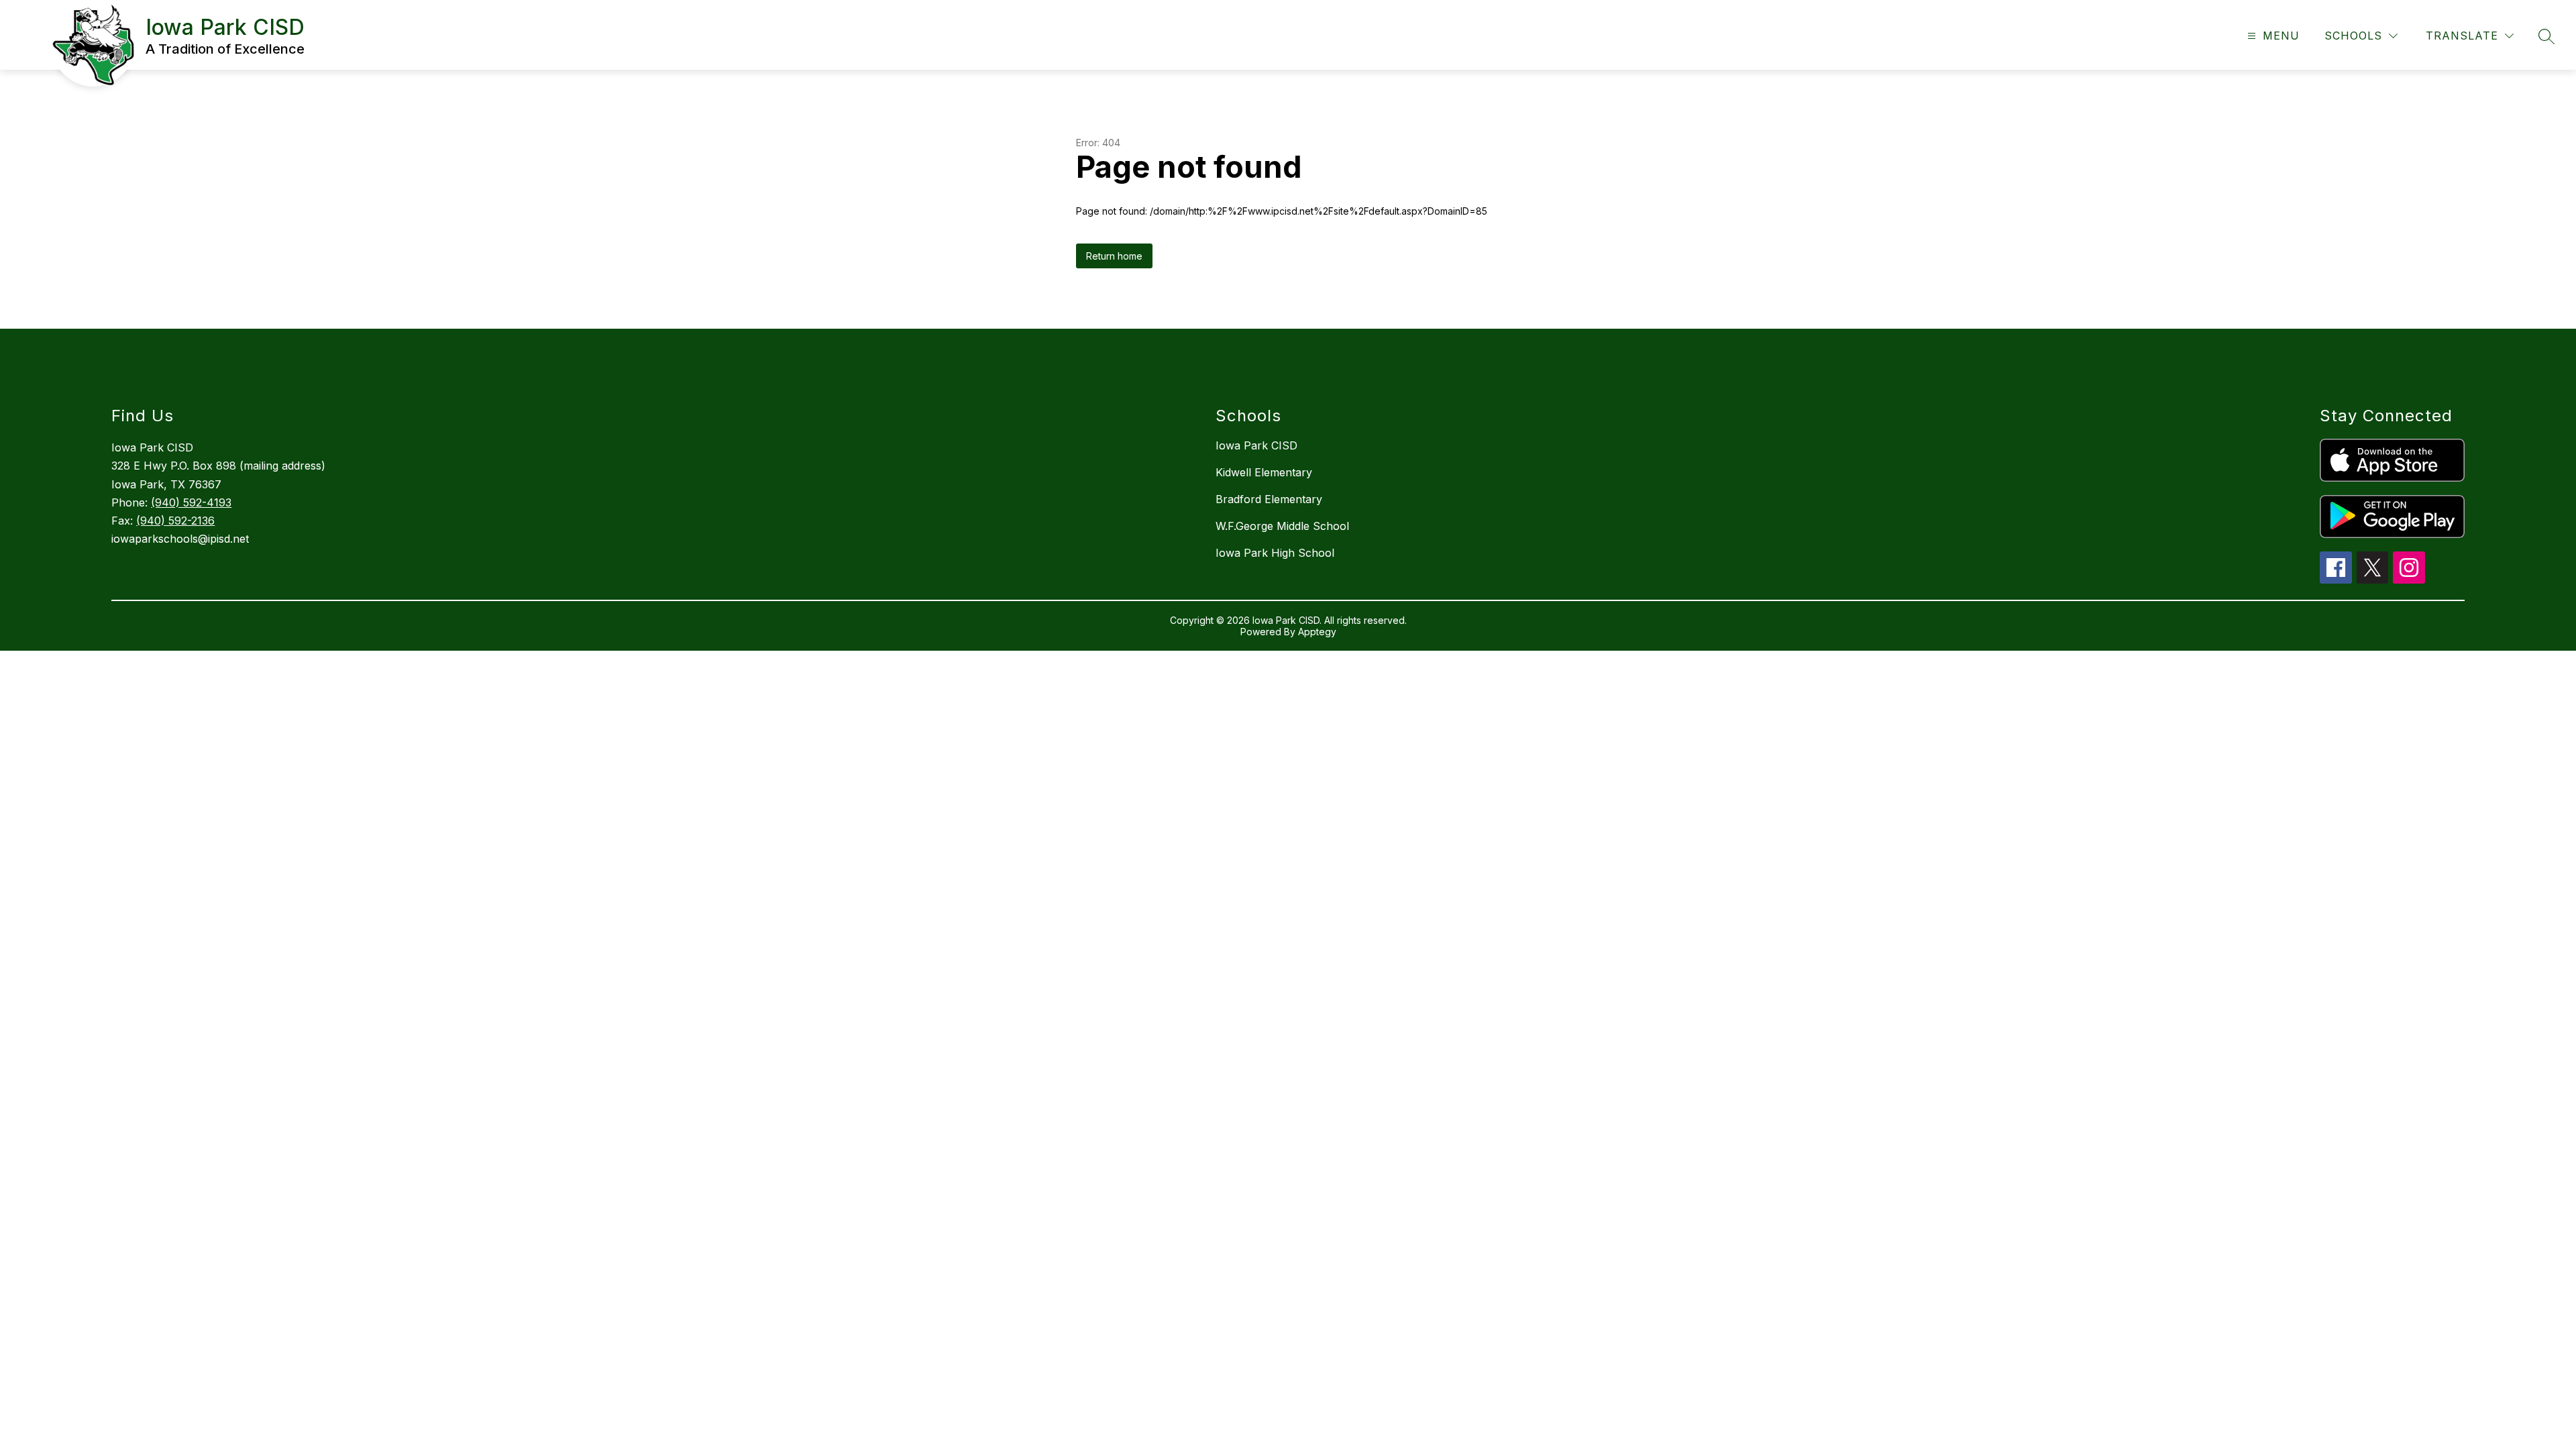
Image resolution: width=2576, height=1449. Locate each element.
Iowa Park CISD (1256, 445)
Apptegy (1317, 632)
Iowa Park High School (1275, 553)
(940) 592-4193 (191, 502)
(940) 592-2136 (175, 521)
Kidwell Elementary (1264, 472)
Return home (1114, 256)
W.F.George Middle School (1282, 526)
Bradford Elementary (1269, 499)
